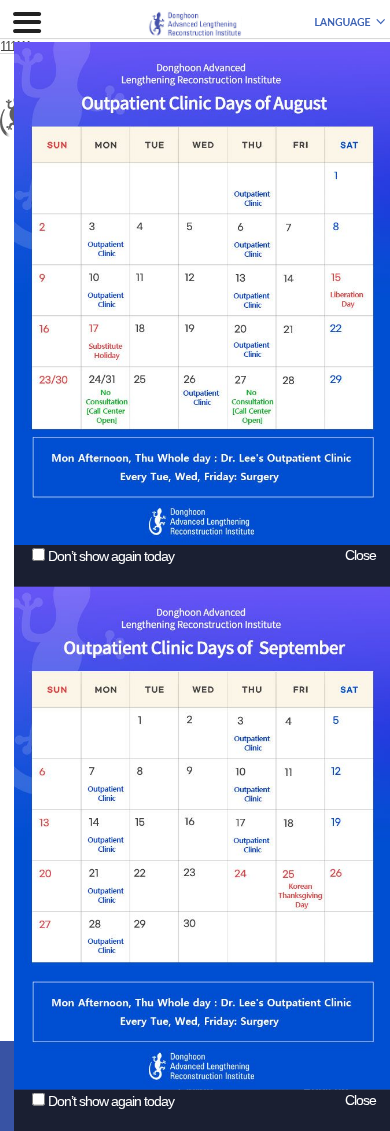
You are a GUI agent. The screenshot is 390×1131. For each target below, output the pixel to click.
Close (360, 555)
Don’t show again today (111, 556)
